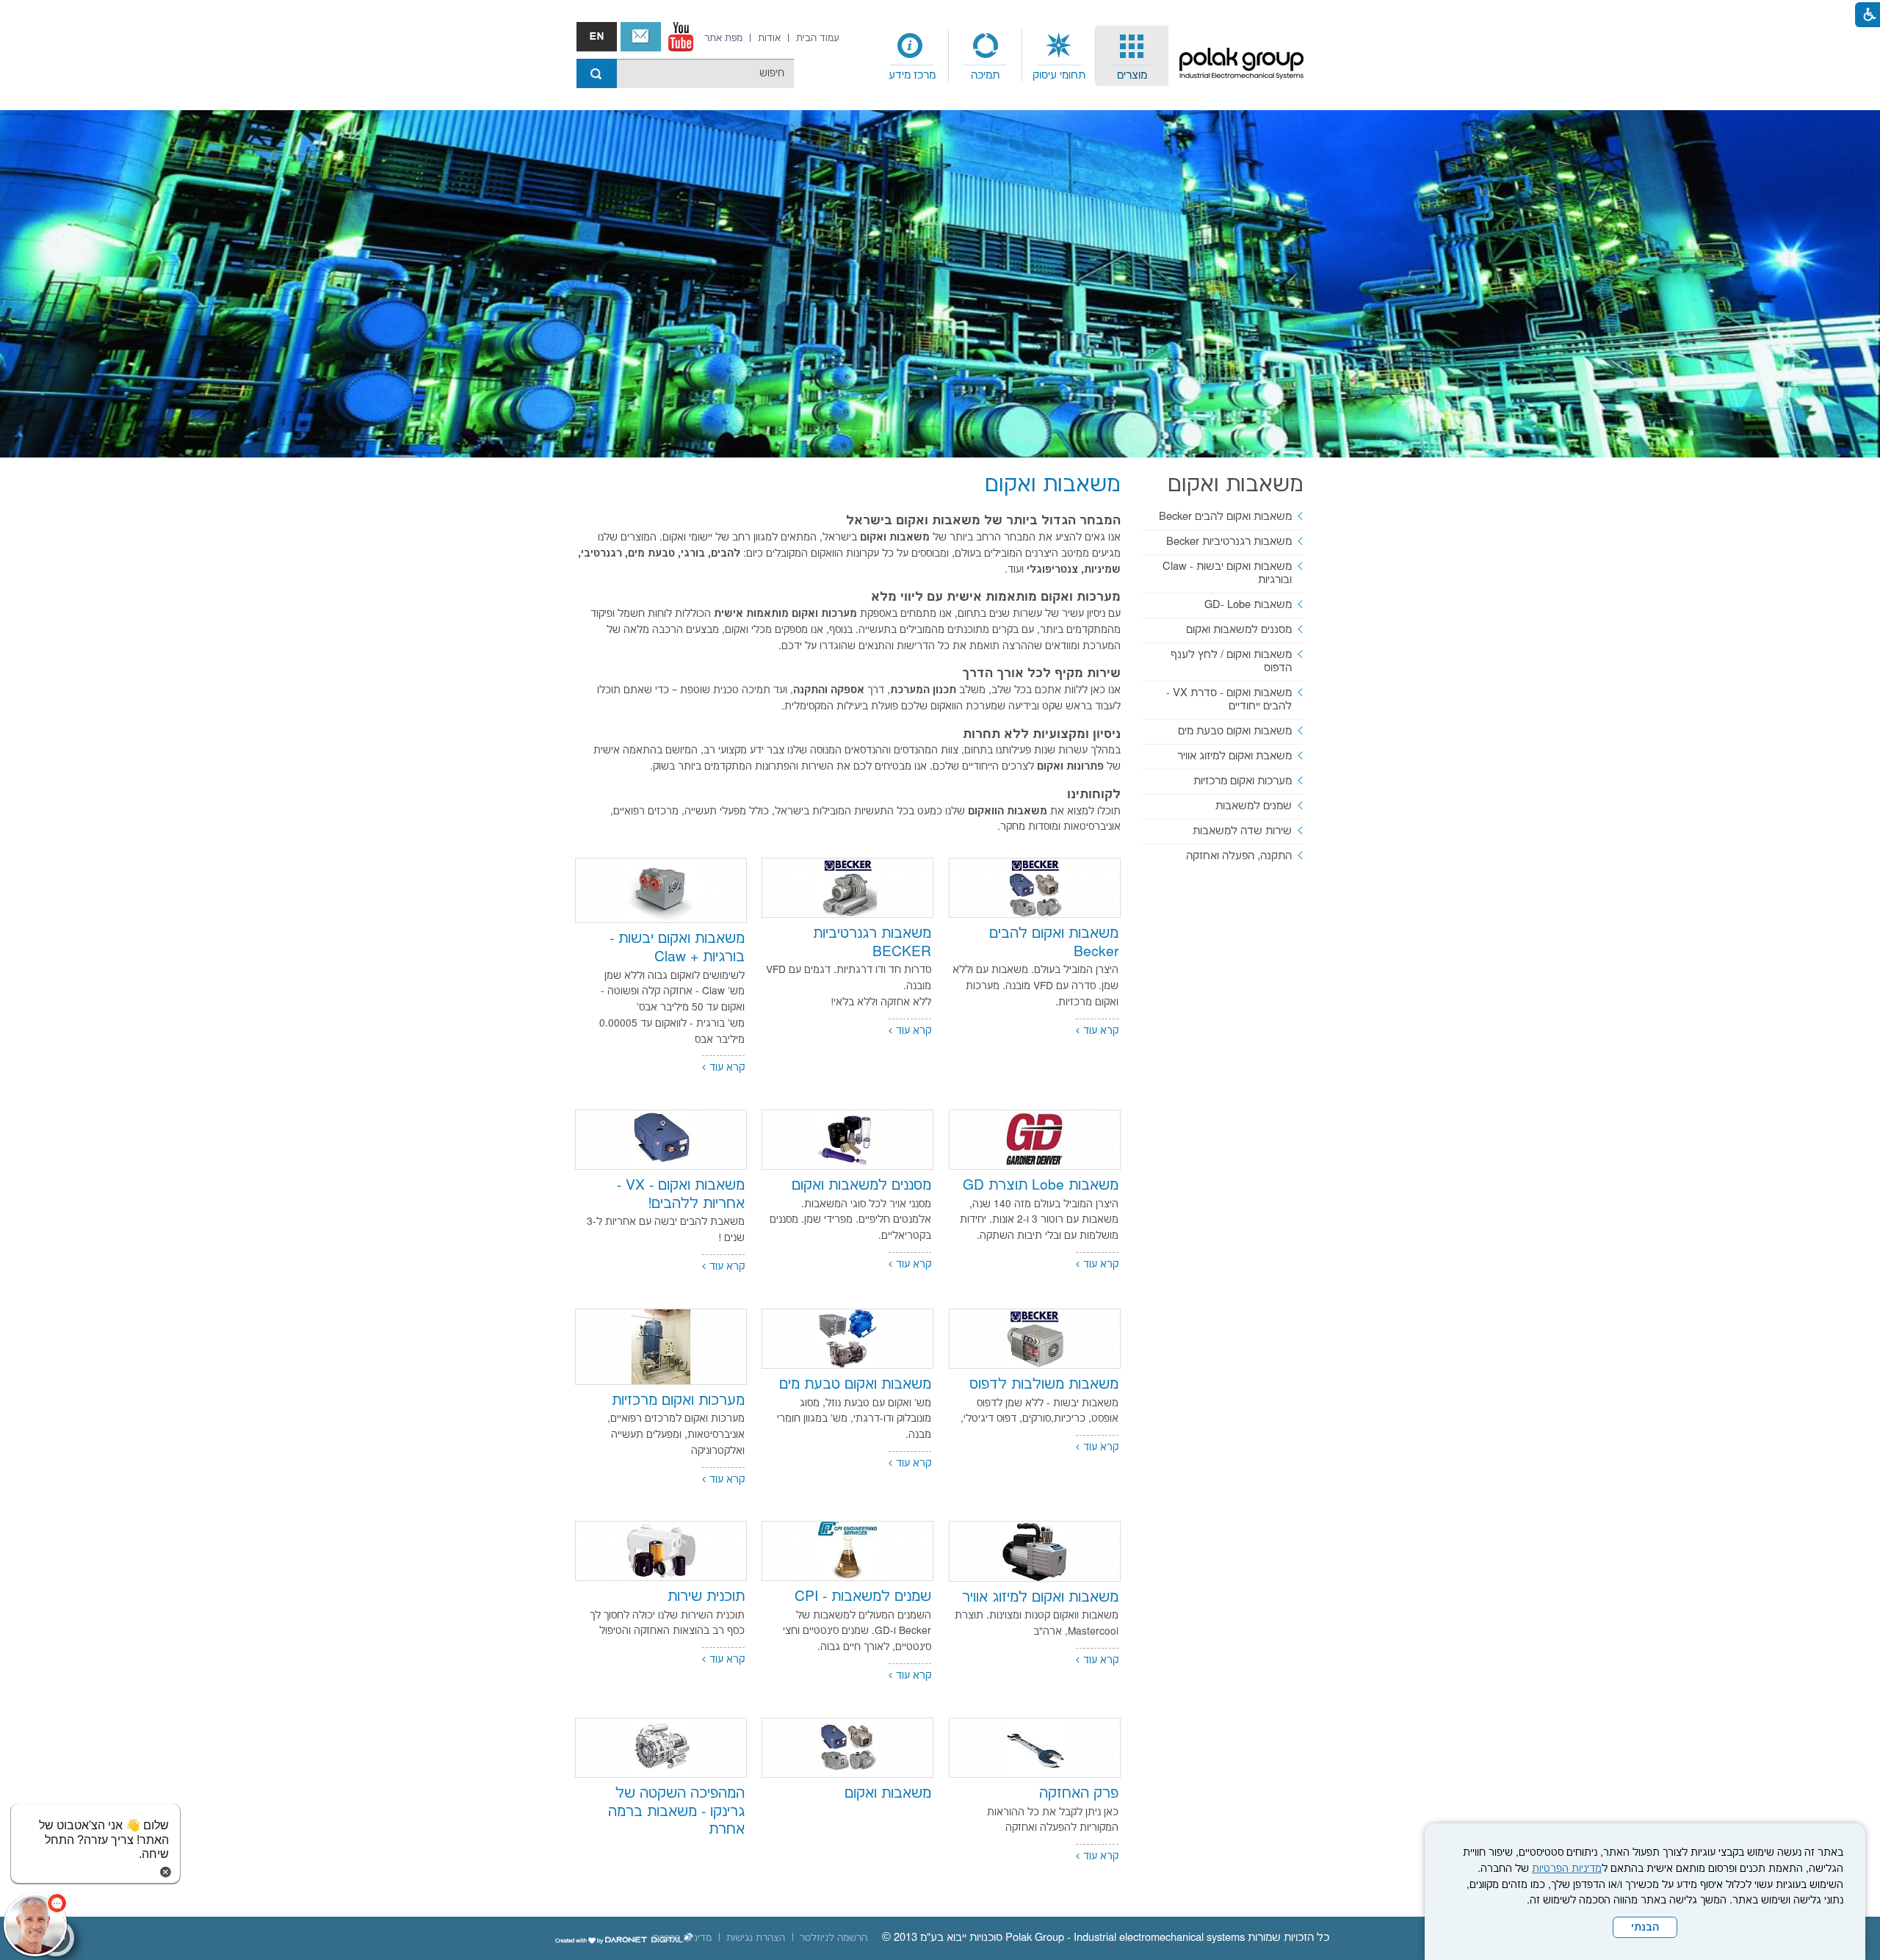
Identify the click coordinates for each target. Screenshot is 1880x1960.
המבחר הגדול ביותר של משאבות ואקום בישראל (983, 521)
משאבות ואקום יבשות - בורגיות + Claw (677, 948)
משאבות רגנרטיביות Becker (1229, 542)
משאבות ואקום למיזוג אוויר (1040, 1598)
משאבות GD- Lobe (1248, 605)
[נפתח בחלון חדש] (681, 37)
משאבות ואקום (888, 1794)
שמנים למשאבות (1254, 806)
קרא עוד (1101, 1031)
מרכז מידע (912, 75)
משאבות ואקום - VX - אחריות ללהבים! (681, 1195)
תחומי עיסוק (1059, 75)
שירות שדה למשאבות (1242, 831)
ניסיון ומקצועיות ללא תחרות (1042, 734)
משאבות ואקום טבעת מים (855, 1385)
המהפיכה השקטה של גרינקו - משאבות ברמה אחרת (676, 1812)
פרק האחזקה (1079, 1794)
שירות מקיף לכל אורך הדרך (1041, 673)
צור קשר (641, 37)
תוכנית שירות (706, 1597)
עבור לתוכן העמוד (940, 15)
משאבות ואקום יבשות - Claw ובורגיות (1227, 573)
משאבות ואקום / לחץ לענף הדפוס (1231, 661)
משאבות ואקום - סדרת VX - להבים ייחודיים (1229, 699)
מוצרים (1132, 75)
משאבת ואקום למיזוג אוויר (1234, 756)
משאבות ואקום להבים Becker (1225, 517)
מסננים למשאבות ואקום (861, 1186)
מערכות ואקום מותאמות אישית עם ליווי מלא (996, 597)
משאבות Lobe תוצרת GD (1041, 1186)
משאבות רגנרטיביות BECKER (872, 943)
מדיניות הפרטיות (1567, 1869)
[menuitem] (1132, 56)
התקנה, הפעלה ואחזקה (1239, 856)
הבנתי (1645, 1928)
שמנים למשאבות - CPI (863, 1597)
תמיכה (985, 75)
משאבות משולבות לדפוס (1044, 1385)
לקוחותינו (1094, 795)
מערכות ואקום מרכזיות (678, 1401)
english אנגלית (597, 37)
